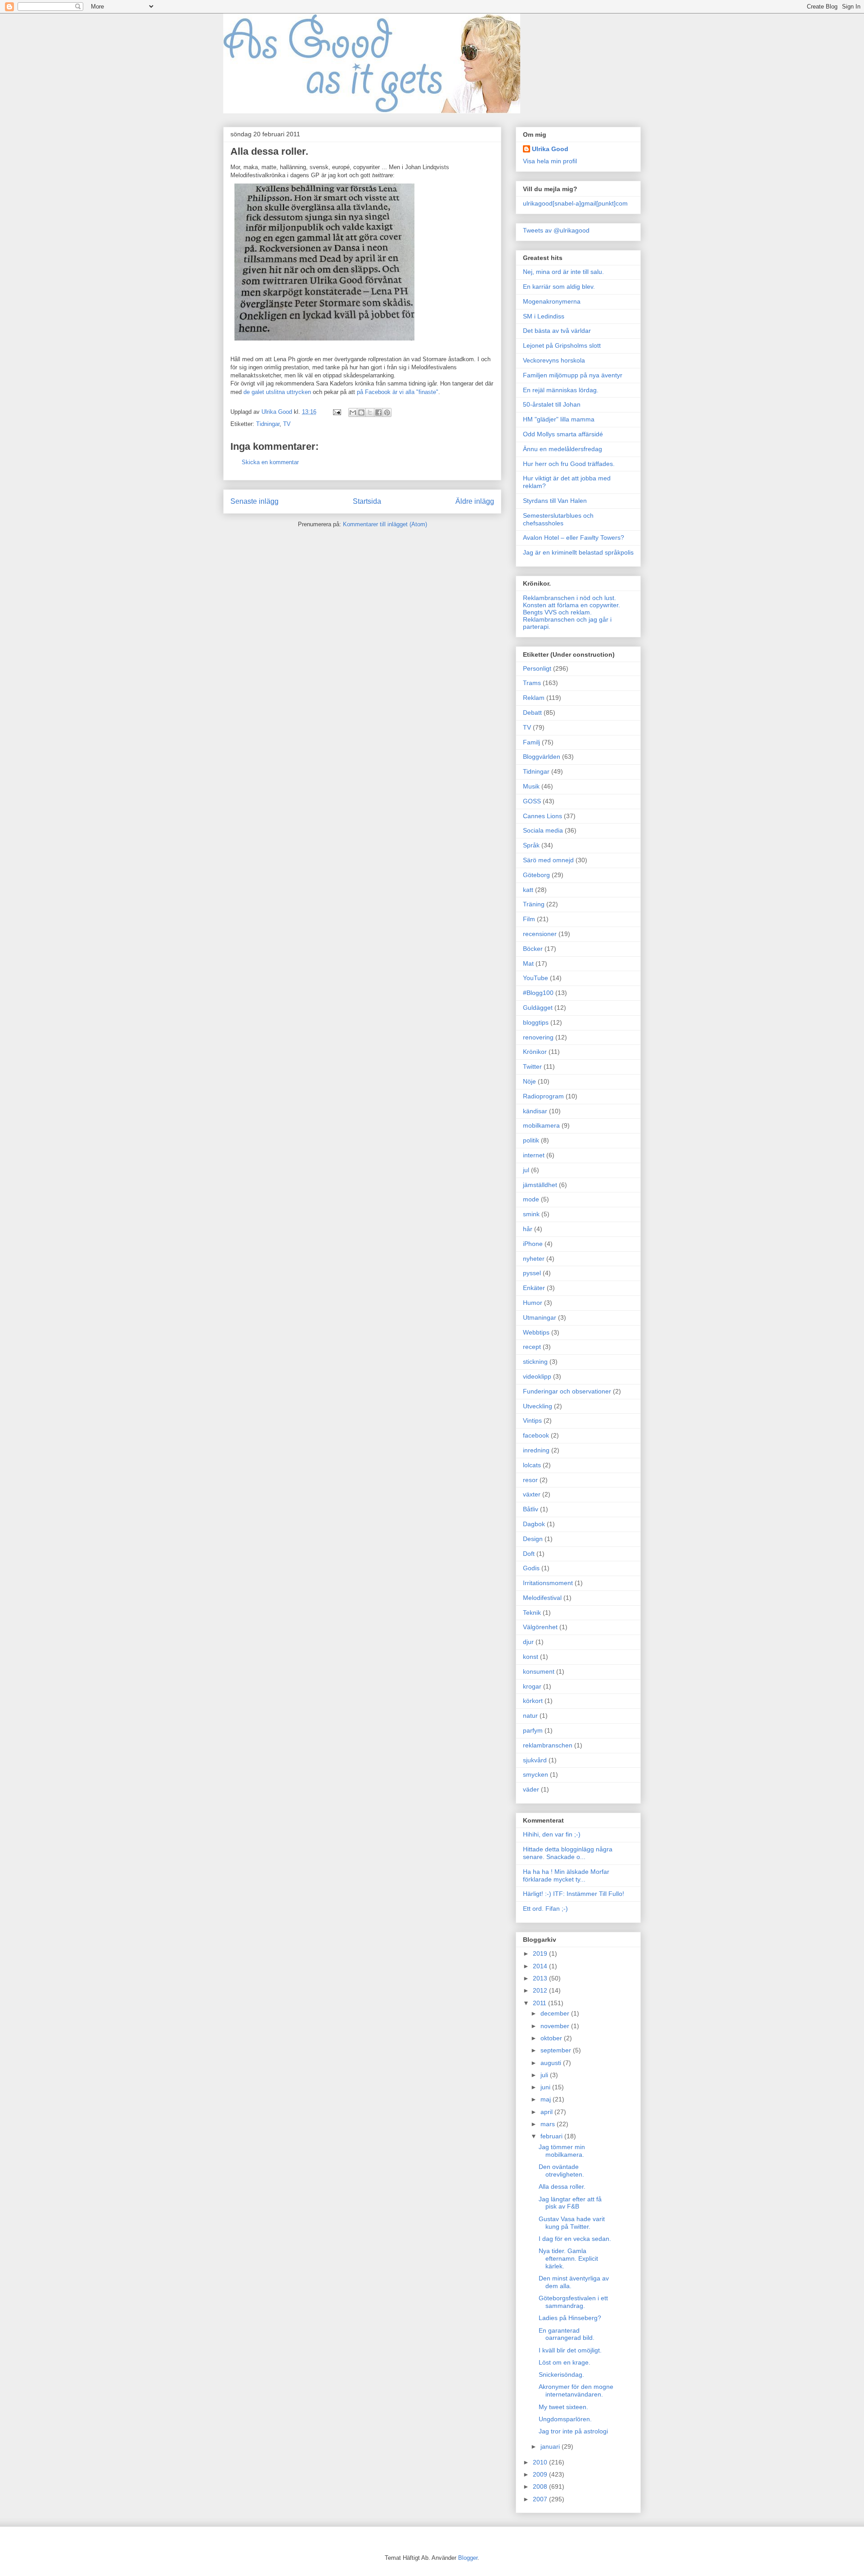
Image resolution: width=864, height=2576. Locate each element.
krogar (532, 1686)
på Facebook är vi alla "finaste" (398, 392)
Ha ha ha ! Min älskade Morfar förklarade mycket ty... (566, 1875)
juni (546, 2087)
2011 (540, 2003)
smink (531, 1214)
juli (545, 2075)
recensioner (540, 934)
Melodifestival (542, 1598)
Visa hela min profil (550, 161)
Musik (531, 786)
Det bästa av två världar (557, 331)
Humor (533, 1303)
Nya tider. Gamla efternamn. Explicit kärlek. (568, 2258)
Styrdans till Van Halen (555, 501)
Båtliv (531, 1509)
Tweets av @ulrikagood (556, 230)
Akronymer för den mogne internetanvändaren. (576, 2390)
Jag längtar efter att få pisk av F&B (570, 2203)
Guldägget (538, 1008)
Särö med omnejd (548, 860)
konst (531, 1657)
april (547, 2112)
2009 (541, 2474)
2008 (541, 2486)
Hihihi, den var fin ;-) (552, 1834)
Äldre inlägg (475, 501)
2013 (541, 1978)
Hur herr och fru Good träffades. (569, 464)
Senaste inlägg (254, 501)
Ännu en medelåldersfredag (562, 449)
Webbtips (536, 1332)
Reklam (534, 698)
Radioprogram (543, 1096)
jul (526, 1170)
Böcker (533, 949)
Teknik (532, 1613)
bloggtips (536, 1022)
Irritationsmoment (548, 1583)
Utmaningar (540, 1317)
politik (531, 1140)
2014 (541, 1966)
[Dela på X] (370, 412)
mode (531, 1199)
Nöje (529, 1081)
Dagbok (534, 1524)
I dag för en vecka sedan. (575, 2239)
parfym (533, 1730)
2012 (541, 1990)
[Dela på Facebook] (378, 412)
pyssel (532, 1273)
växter (532, 1494)
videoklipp (537, 1376)
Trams (532, 683)
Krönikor (535, 1052)
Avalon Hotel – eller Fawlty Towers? (574, 538)
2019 (541, 1953)
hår (528, 1229)
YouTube (535, 978)
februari (552, 2136)
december (556, 2013)
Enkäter (534, 1288)
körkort (533, 1701)
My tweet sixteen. (563, 2407)
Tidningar (268, 424)
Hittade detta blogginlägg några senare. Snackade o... (568, 1853)
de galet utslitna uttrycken (277, 392)
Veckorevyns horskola (554, 360)
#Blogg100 (538, 993)
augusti (552, 2063)
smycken (535, 1774)
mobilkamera (541, 1125)
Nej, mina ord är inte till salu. (563, 272)
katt (528, 890)
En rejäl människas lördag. (561, 390)
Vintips (532, 1420)
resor (530, 1480)
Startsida (367, 501)
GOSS (532, 801)
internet (534, 1155)
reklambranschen (548, 1745)
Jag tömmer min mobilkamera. (562, 2151)
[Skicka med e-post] (353, 412)
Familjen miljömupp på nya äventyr (573, 375)
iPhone (533, 1244)
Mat (528, 963)
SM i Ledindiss (544, 316)
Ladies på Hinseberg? (570, 2318)
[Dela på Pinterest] (387, 412)
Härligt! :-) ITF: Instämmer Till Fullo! (574, 1894)
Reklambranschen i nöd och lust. (569, 598)
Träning (534, 904)
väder (531, 1789)
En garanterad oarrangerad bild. (567, 2334)
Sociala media (543, 830)
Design (533, 1539)
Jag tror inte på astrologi (573, 2431)
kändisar (535, 1111)
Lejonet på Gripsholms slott (562, 345)
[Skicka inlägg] (336, 412)
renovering (538, 1037)
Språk (531, 845)
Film (529, 919)
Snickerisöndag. (561, 2374)
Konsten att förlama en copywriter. (571, 605)
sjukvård (535, 1760)
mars (549, 2124)
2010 (541, 2462)
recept (532, 1347)
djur (528, 1642)
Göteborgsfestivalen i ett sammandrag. (573, 2302)
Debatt (532, 712)
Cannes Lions (542, 816)
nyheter (534, 1259)
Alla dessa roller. (562, 2186)
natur (530, 1716)
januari (551, 2446)
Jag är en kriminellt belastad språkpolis (578, 552)
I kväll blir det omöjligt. (570, 2350)
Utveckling (538, 1406)
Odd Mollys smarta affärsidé (563, 434)
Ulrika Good (550, 149)
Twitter (532, 1066)
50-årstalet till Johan (552, 404)
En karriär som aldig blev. (559, 287)
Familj (531, 742)
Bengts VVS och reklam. (557, 612)
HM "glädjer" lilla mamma (559, 419)
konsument (539, 1671)
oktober (552, 2038)
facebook (536, 1435)
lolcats (532, 1465)
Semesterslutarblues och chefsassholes (558, 519)
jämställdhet (540, 1185)
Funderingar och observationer (567, 1391)
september (557, 2050)
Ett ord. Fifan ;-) (545, 1908)
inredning (536, 1450)
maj (547, 2099)
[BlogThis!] (361, 412)
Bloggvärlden (542, 757)
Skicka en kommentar (270, 462)
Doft (529, 1554)
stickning (535, 1362)
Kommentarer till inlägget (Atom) (385, 524)
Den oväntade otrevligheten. (561, 2171)
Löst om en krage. (565, 2362)
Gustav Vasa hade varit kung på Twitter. (572, 2223)
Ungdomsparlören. (565, 2419)
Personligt (537, 668)
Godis (531, 1568)
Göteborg (536, 875)
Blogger (468, 2558)
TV (287, 424)
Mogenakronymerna (552, 301)
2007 (541, 2499)
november (556, 2026)
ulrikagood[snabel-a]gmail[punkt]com (575, 203)
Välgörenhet (540, 1627)
